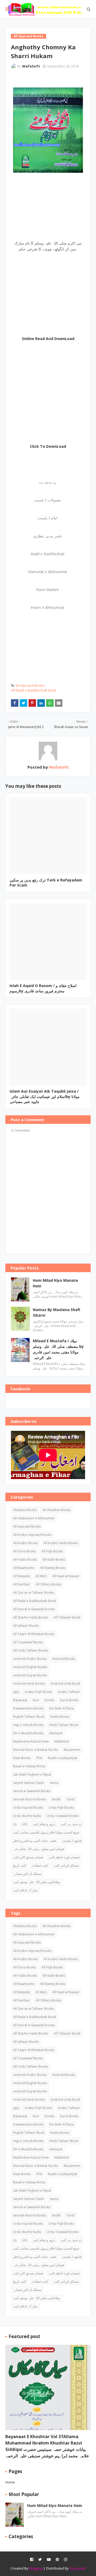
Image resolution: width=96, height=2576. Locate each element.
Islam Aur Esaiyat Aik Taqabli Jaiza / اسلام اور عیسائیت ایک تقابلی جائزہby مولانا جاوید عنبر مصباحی (45, 1096)
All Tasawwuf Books (28, 1642)
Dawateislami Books (28, 1708)
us (15, 1824)
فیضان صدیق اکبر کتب (28, 1857)
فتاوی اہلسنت (72, 1841)
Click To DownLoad (48, 446)
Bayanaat (20, 1700)
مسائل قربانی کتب (66, 1865)
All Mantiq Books (53, 1568)
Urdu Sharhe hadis (27, 1816)
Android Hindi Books (29, 1684)
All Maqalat (21, 1576)
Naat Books (22, 1758)
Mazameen (72, 1750)
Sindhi (56, 1799)
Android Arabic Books (30, 1659)
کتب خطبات (40, 1865)
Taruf (70, 1799)
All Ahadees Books (57, 1510)
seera (54, 1783)
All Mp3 (41, 1576)
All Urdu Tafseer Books (31, 1650)
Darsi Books (69, 1700)
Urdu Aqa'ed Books (28, 1808)
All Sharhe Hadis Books (31, 1617)
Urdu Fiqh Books (61, 1808)
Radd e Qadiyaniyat (63, 1758)
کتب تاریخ (20, 1865)
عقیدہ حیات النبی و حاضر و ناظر (35, 1841)
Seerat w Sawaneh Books (32, 1791)
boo (36, 1700)
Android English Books (30, 1667)
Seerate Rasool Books (30, 1799)
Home (10, 2482)
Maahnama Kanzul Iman (31, 1741)
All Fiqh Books (52, 1551)
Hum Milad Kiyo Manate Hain (55, 1283)
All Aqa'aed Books (30, 685)
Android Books (64, 1659)
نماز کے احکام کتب (25, 1890)
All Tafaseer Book (67, 1617)
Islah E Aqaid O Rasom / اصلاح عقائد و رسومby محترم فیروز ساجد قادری (43, 988)
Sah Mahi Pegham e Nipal (32, 1774)
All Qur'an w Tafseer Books (33, 1593)
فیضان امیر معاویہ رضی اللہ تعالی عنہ (39, 1849)
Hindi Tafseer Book (64, 1725)
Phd (39, 1758)
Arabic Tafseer (69, 1692)
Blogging (36, 2568)
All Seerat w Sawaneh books (34, 1609)
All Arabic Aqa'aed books (32, 1535)
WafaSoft (31, 66)
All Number (22, 1584)
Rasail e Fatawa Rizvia (29, 1766)
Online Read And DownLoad (48, 339)
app (16, 1692)
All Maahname (24, 1568)
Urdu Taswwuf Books (63, 1816)
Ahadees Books (25, 1510)
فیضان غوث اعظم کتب (64, 1857)
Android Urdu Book (65, 1684)
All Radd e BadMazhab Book (34, 690)
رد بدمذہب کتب (71, 1824)
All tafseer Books (26, 1626)
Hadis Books (60, 1717)
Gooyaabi (78, 2568)
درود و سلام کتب (44, 1824)
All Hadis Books (25, 1559)
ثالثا (25, 1824)
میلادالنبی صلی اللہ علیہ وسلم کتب (37, 1882)
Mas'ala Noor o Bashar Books (36, 1750)
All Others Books (48, 1584)
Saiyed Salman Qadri (29, 1783)
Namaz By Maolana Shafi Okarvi (57, 1312)
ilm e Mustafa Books (28, 1733)
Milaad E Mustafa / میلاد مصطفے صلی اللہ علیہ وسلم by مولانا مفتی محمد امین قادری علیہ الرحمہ (58, 1349)
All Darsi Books (25, 1551)
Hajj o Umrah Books (28, 1725)
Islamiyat (56, 1733)
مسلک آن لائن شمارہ (27, 1874)
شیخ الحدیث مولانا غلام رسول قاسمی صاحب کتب (46, 1832)
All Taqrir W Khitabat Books (34, 1634)
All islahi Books (54, 1559)
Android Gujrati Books (30, 1675)
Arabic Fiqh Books (39, 1692)
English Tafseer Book (29, 1717)
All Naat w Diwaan (66, 1576)
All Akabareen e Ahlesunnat (34, 1518)
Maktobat (62, 1741)
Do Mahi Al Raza (61, 1708)
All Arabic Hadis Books (61, 1543)
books (50, 1700)
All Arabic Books (25, 1543)
